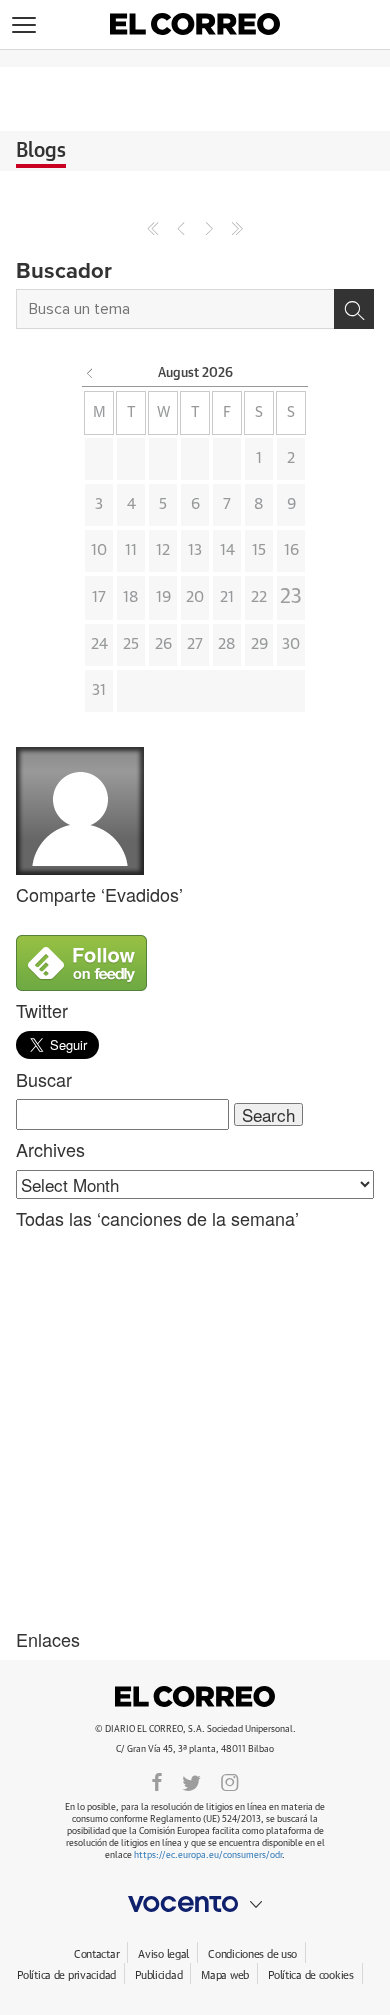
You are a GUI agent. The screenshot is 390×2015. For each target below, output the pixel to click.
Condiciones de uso (252, 1954)
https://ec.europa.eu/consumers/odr (208, 1855)
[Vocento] (195, 1904)
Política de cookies (311, 1975)
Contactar (96, 1954)
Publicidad (158, 1975)
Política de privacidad (66, 1975)
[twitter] (191, 1781)
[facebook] (157, 1781)
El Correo (195, 1697)
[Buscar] (354, 309)
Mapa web (225, 1975)
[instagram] (230, 1781)
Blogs (41, 151)
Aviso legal (163, 1954)
